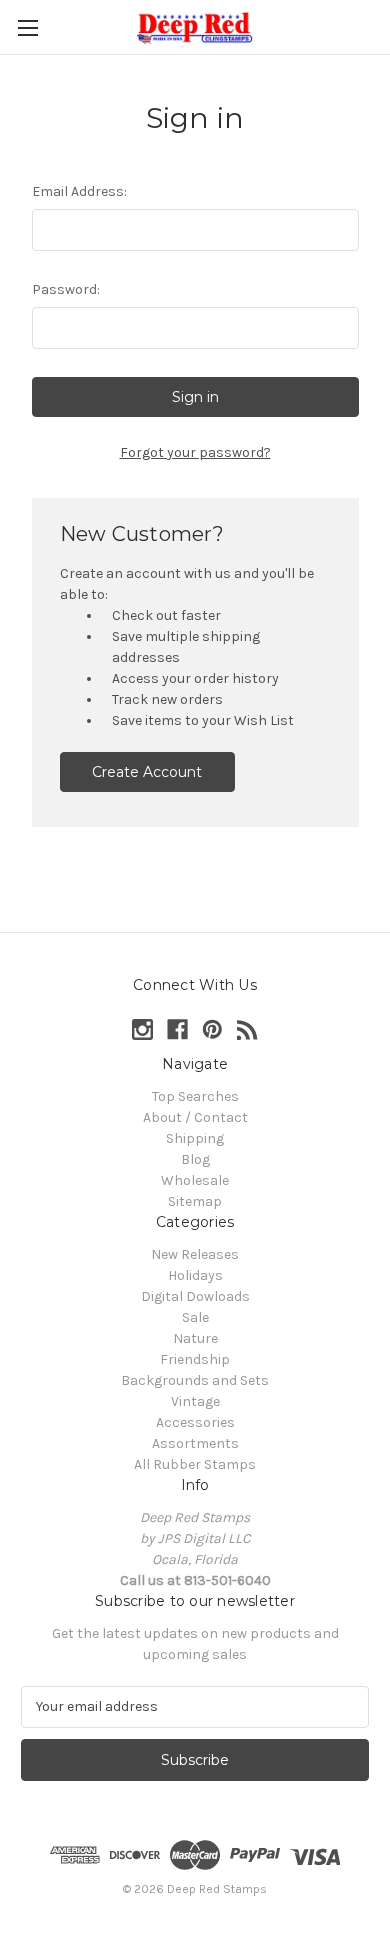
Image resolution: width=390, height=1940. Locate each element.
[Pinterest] (212, 1029)
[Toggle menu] (27, 27)
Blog (195, 1159)
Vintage (195, 1401)
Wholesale (195, 1180)
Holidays (195, 1275)
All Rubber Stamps (195, 1464)
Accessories (195, 1422)
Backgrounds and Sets (195, 1380)
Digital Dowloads (195, 1296)
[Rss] (247, 1029)
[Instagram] (142, 1029)
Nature (195, 1338)
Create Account (147, 772)
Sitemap (195, 1201)
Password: (66, 289)
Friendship (195, 1359)
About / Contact (195, 1117)
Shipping (195, 1138)
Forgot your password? (195, 452)
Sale (195, 1317)
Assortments (195, 1443)
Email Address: (79, 191)
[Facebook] (177, 1029)
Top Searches (195, 1096)
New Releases (195, 1254)
